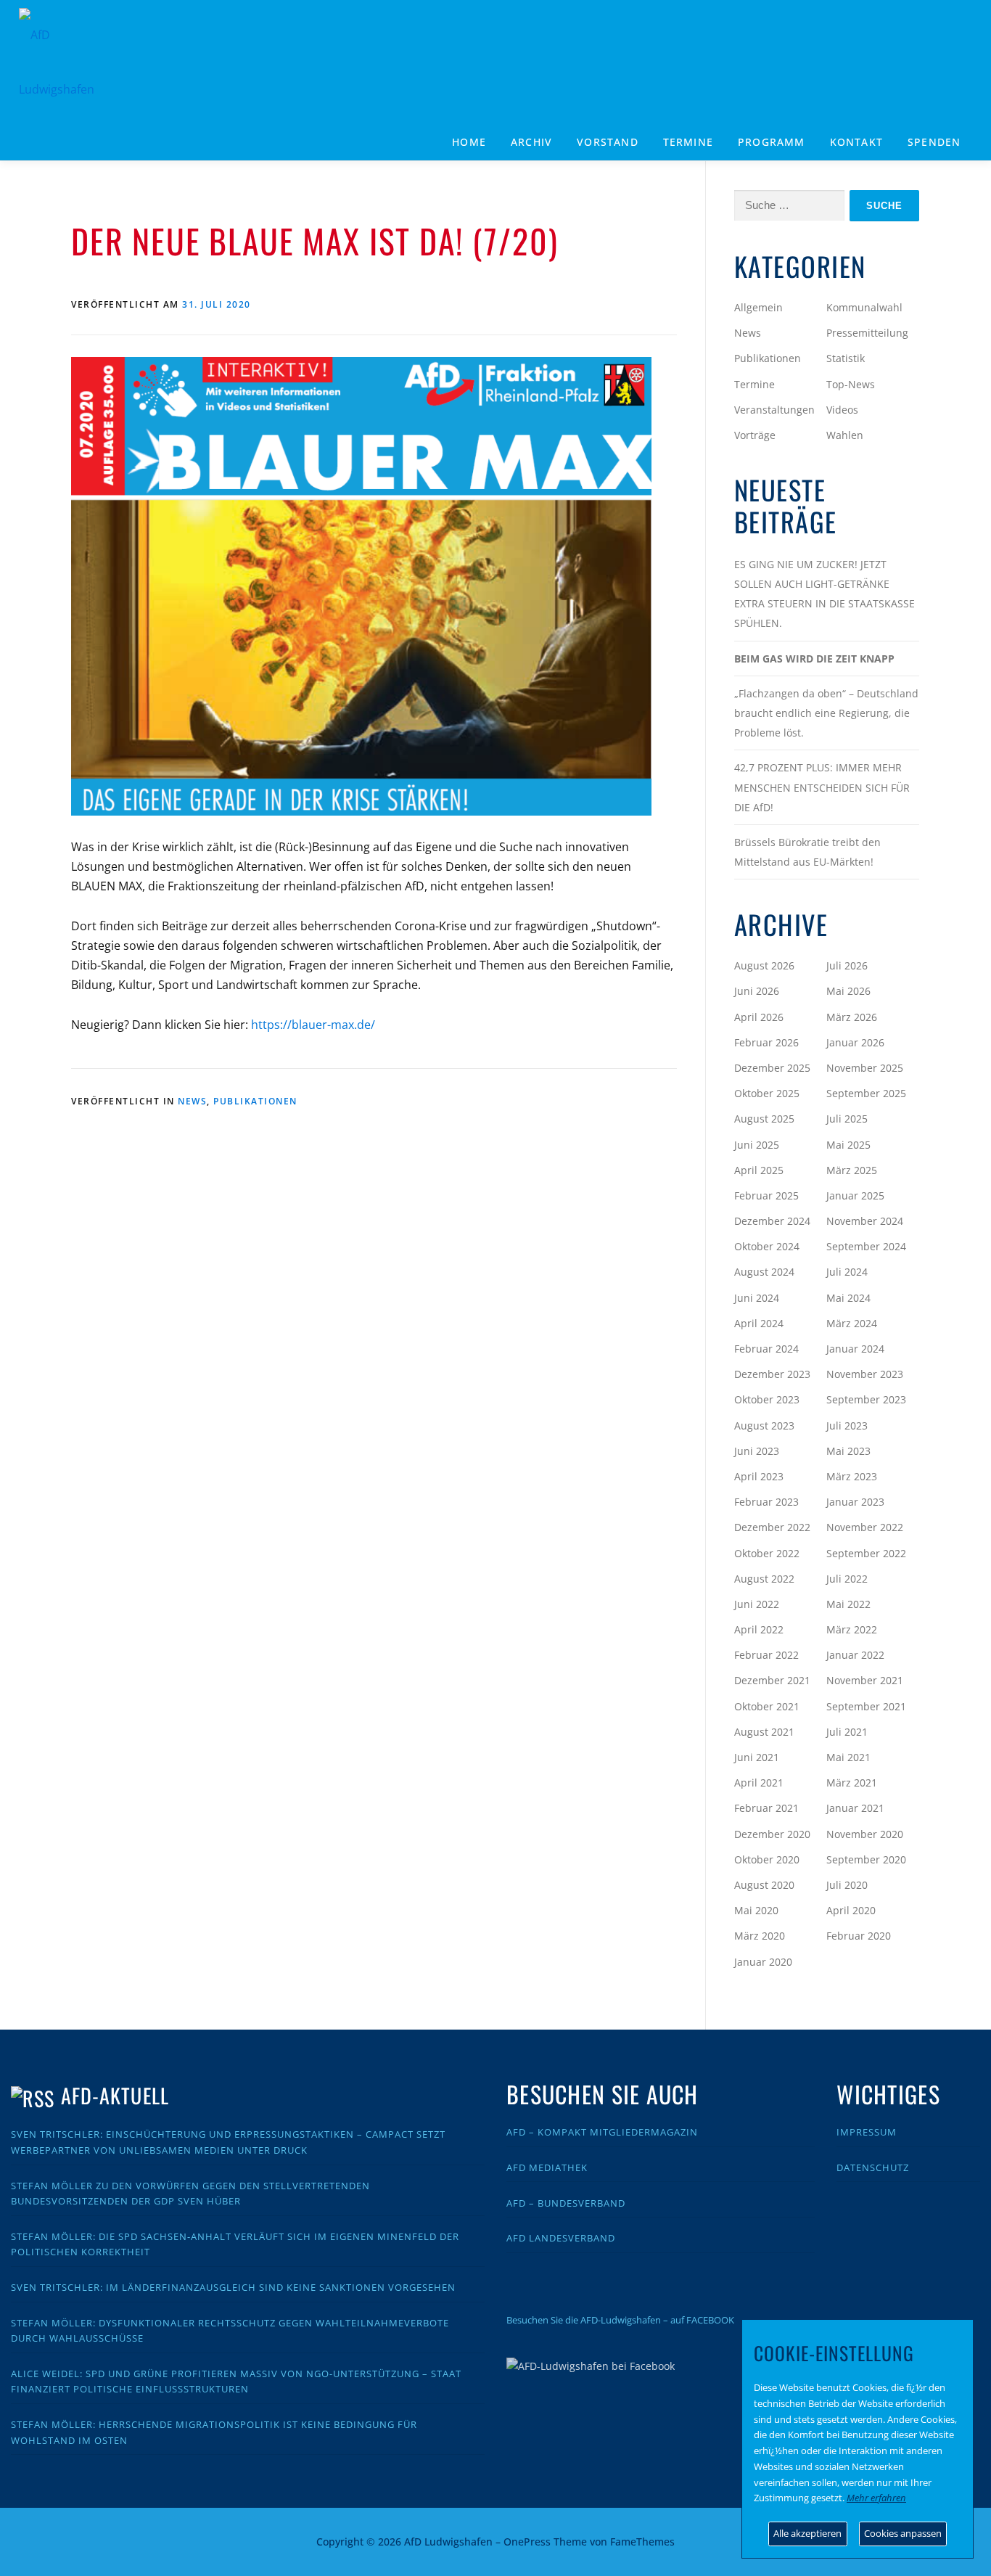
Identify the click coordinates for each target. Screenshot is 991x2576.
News (192, 1101)
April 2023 (759, 1476)
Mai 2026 (848, 991)
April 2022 (759, 1629)
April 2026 (759, 1017)
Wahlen (845, 435)
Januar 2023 (855, 1502)
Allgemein (758, 307)
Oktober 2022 (767, 1553)
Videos (842, 410)
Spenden (934, 142)
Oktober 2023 (767, 1399)
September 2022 (866, 1553)
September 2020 (866, 1859)
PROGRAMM (772, 142)
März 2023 (852, 1476)
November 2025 (865, 1068)
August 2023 (764, 1426)
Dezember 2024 (772, 1221)
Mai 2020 (756, 1910)
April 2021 (759, 1783)
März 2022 (852, 1629)
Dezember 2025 (772, 1068)
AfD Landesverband (561, 2238)
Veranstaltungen (774, 410)
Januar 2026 (855, 1042)
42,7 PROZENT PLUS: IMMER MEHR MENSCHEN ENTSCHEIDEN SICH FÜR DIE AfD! (822, 787)
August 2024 (764, 1272)
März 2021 (852, 1783)
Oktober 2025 (767, 1093)
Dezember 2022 (772, 1527)
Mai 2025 (848, 1145)
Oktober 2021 (767, 1706)
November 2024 (865, 1221)
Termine (688, 142)
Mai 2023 (848, 1451)
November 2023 (865, 1374)
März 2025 (852, 1170)
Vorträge (755, 435)
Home (469, 142)
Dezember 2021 (772, 1680)
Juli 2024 (847, 1272)
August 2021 (764, 1732)
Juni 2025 (757, 1145)
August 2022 (764, 1579)
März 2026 (852, 1017)
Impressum (867, 2132)
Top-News (851, 384)
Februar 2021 (766, 1808)
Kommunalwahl (864, 307)
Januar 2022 (855, 1655)
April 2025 (759, 1170)
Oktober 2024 (767, 1246)
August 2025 (764, 1119)
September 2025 (866, 1093)
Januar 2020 (763, 1962)
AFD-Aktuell (115, 2095)
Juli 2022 (847, 1579)
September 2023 (866, 1399)
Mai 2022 (848, 1604)
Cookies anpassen (903, 2533)
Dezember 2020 (772, 1834)
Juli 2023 (847, 1426)
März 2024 (852, 1323)
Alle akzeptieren (807, 2533)
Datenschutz (873, 2167)
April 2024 (759, 1323)
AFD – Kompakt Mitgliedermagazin (602, 2132)
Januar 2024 (855, 1349)
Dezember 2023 (772, 1374)
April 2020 (851, 1910)
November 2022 (865, 1527)
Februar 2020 (859, 1936)
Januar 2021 (855, 1808)
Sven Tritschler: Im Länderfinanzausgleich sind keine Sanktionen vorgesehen (233, 2287)
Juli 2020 (847, 1885)
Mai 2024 (848, 1298)
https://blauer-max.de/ (313, 1025)
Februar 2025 (766, 1195)
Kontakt (856, 142)
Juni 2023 (757, 1451)
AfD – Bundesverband (566, 2203)
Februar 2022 (766, 1655)
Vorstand (608, 142)
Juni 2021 (757, 1757)
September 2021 (866, 1706)
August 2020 (764, 1885)
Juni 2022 (757, 1604)
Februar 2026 (766, 1042)
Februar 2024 (766, 1349)
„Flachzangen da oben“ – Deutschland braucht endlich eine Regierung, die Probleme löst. (826, 713)
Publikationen (255, 1101)
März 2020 (760, 1936)
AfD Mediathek (547, 2167)
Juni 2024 (757, 1298)
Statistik (846, 358)
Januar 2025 (855, 1195)
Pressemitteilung (867, 333)
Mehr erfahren (876, 2498)
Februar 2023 (766, 1502)
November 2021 (865, 1680)
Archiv (531, 142)
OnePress (527, 2542)
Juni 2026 (757, 991)
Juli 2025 (847, 1119)
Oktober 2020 (767, 1859)
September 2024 (866, 1246)
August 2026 (764, 965)
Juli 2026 (847, 965)
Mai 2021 (848, 1757)
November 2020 (865, 1834)
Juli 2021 (847, 1732)
